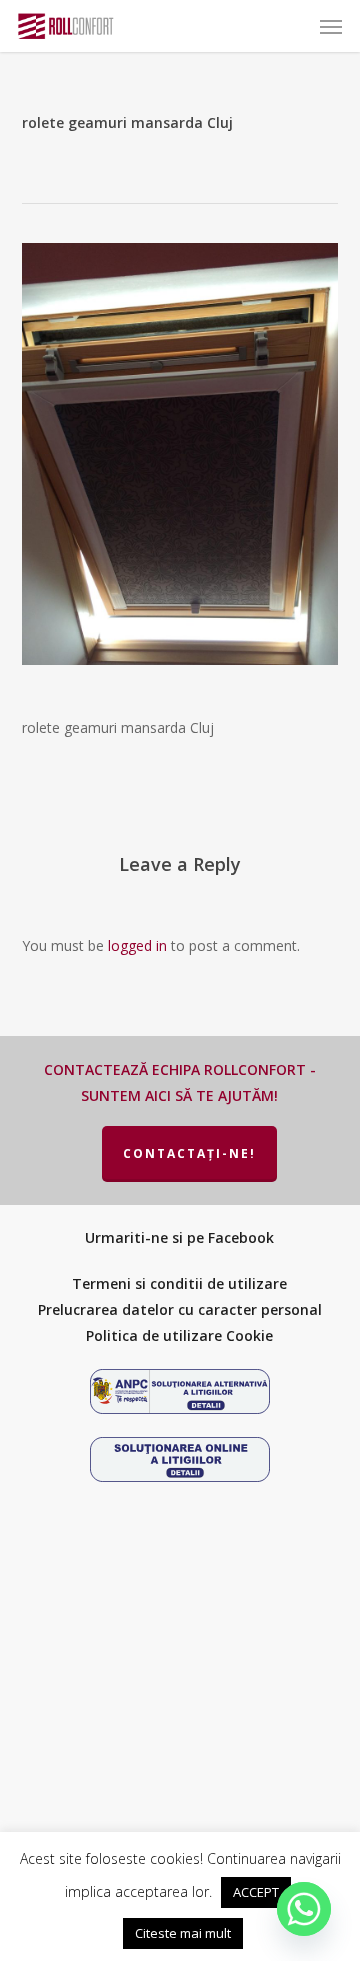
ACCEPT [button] (256, 1892)
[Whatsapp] (304, 1909)
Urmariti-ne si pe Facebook (179, 1237)
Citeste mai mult (183, 1933)
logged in (137, 945)
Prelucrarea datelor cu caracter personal (180, 1309)
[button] (331, 26)
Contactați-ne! (189, 1153)
